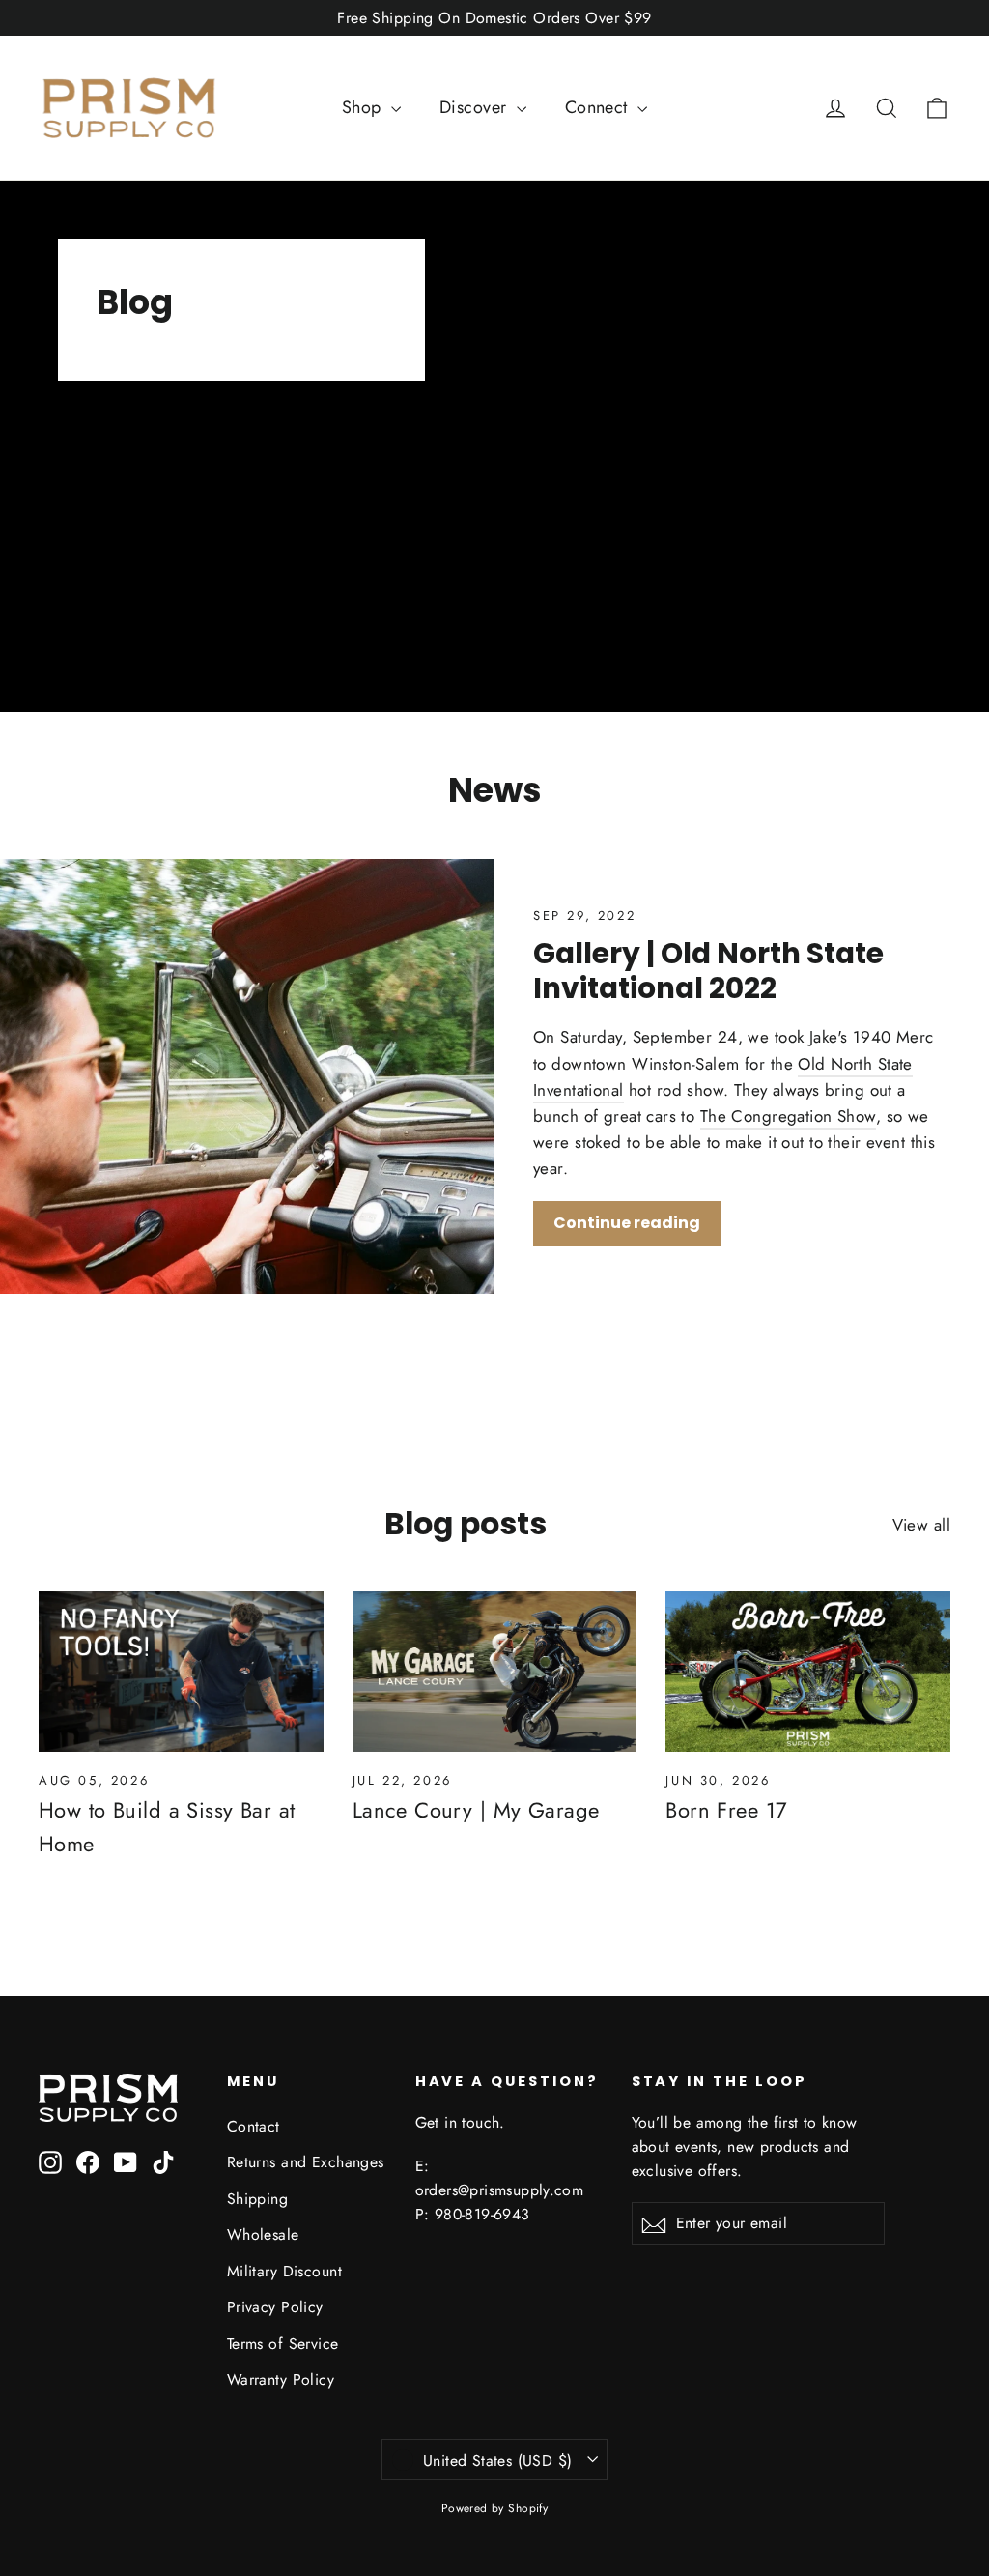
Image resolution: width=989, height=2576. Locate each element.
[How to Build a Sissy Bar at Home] (181, 1672)
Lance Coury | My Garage (476, 1810)
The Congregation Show (788, 1116)
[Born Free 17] (808, 1672)
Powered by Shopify (495, 2508)
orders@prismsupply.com (500, 2190)
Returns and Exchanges (306, 2162)
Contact (254, 2126)
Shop (364, 107)
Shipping (257, 2199)
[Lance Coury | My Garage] (495, 1672)
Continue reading (627, 1223)
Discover (476, 107)
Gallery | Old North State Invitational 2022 (708, 971)
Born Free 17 (726, 1810)
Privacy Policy (275, 2307)
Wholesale (263, 2234)
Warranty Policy (281, 2379)
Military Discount (284, 2271)
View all (921, 1525)
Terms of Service (283, 2344)
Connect (599, 107)
